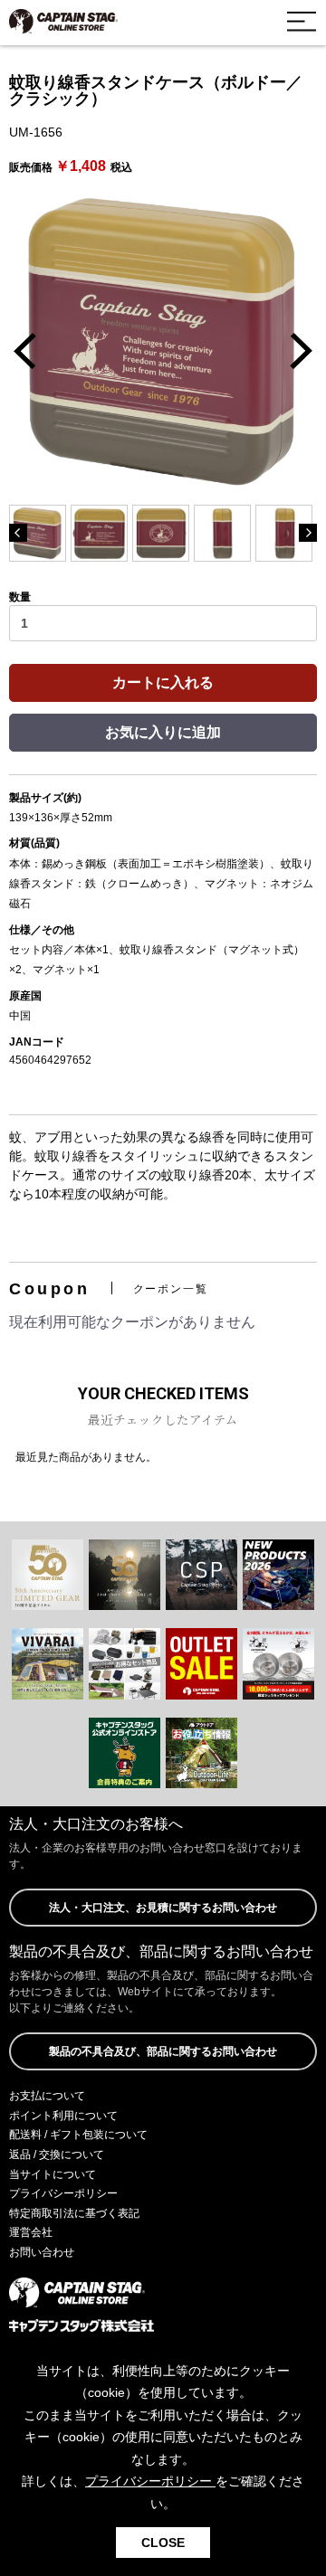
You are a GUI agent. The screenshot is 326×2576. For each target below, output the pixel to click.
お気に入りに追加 (163, 732)
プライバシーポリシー (63, 2193)
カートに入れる (163, 682)
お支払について (47, 2096)
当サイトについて (53, 2174)
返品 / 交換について (57, 2155)
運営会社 (31, 2232)
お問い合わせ (42, 2252)
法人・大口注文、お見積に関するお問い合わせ (163, 1908)
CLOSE (163, 2543)
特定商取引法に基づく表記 (74, 2213)
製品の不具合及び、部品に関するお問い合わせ (163, 2051)
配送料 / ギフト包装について (78, 2135)
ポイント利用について (63, 2116)
